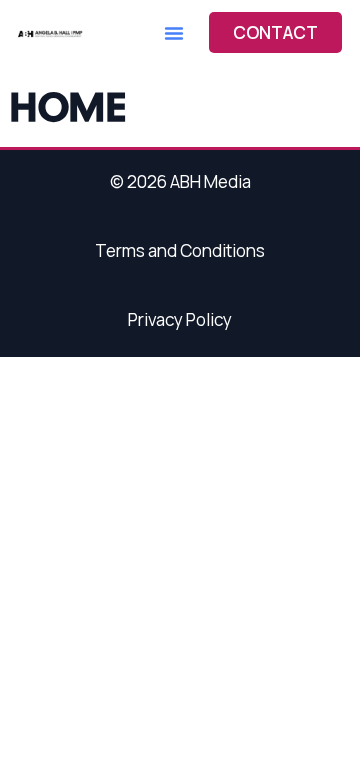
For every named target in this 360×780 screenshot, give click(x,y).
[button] (174, 33)
